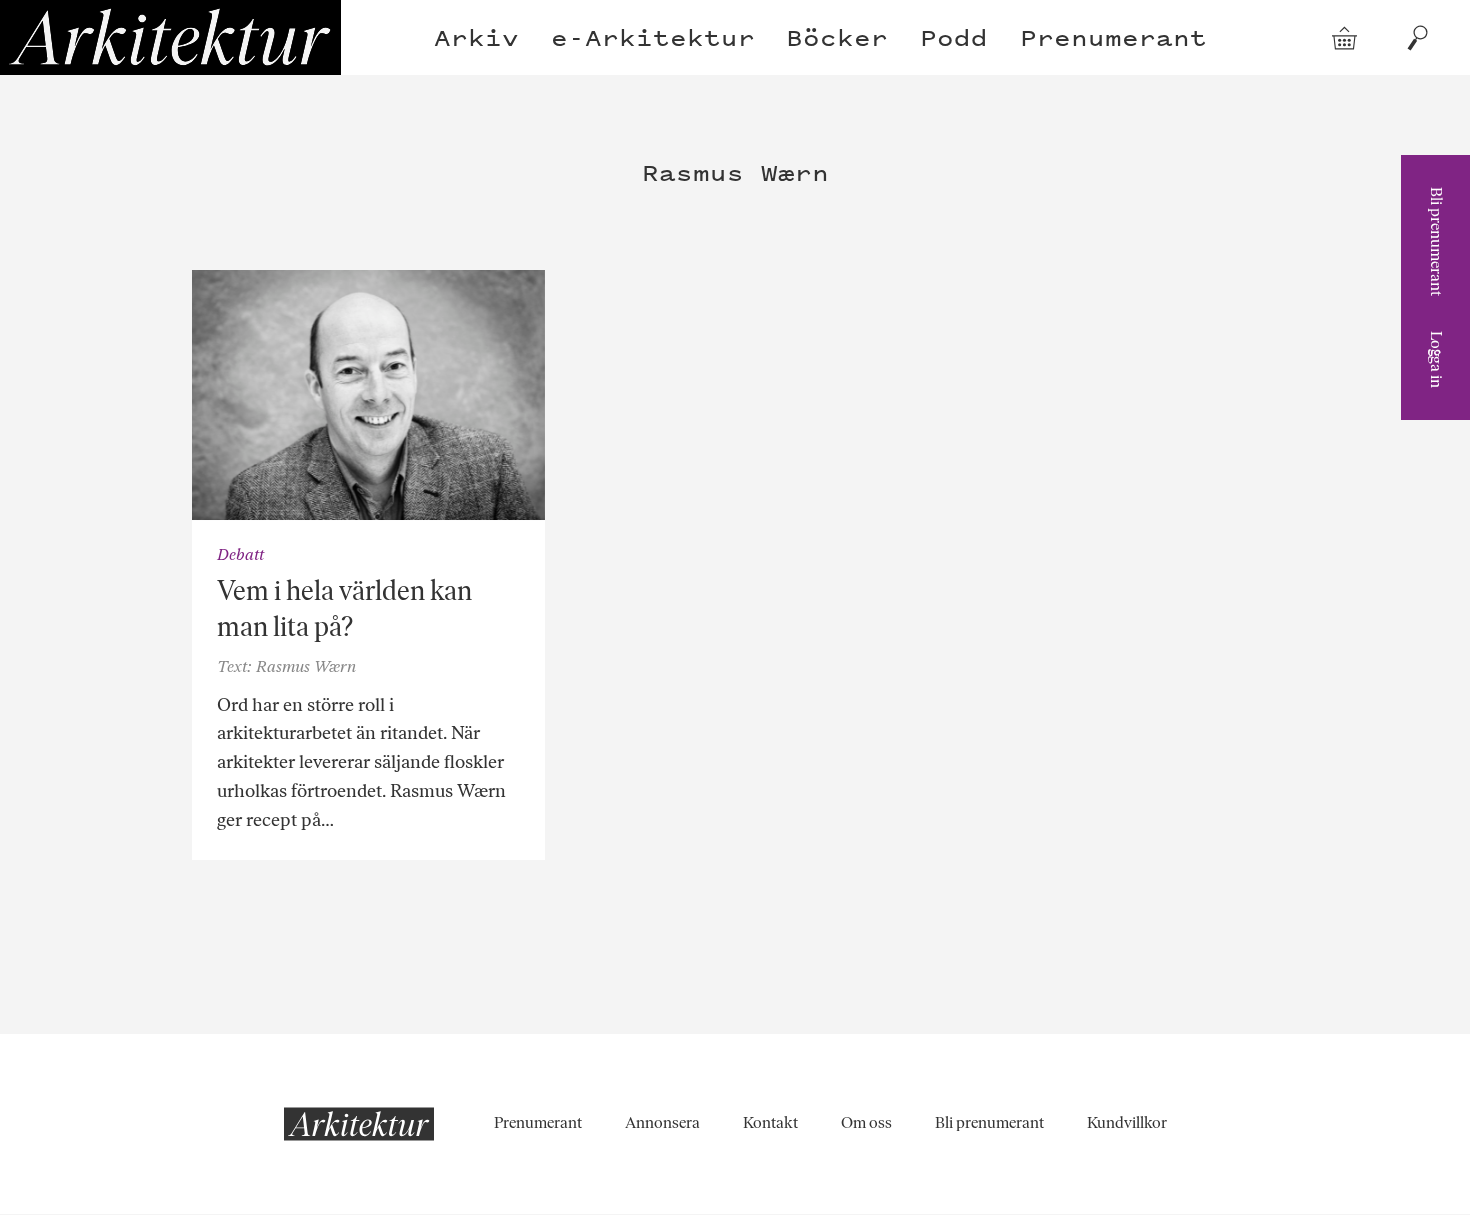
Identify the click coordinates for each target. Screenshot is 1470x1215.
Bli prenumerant (1436, 241)
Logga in (1436, 359)
